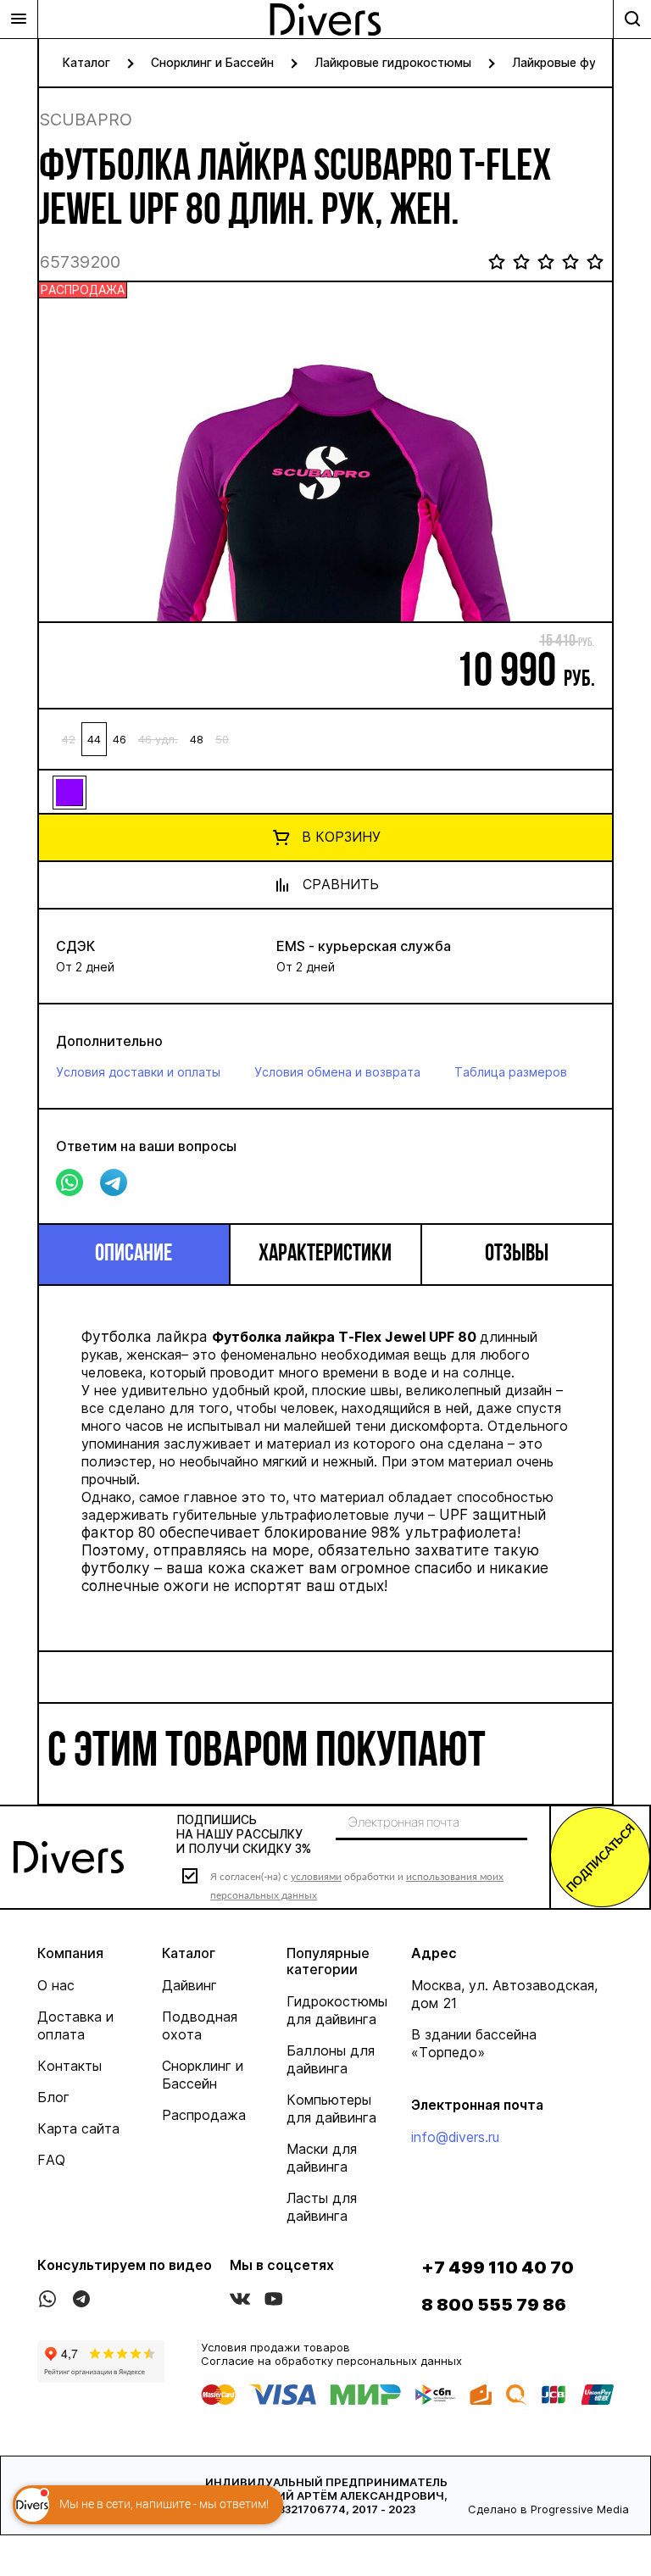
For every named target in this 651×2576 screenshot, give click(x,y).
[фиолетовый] (69, 792)
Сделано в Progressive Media (548, 2509)
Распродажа (204, 2115)
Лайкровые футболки (575, 62)
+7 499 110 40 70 (498, 2267)
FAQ (51, 2160)
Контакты (70, 2066)
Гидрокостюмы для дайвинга (337, 2010)
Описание (134, 1255)
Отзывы (517, 1255)
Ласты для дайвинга (322, 2207)
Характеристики (325, 1255)
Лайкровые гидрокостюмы (393, 62)
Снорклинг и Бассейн (212, 62)
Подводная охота (200, 2025)
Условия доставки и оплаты (138, 1072)
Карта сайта (78, 2128)
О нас (56, 1985)
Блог (53, 2097)
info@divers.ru (455, 2137)
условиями (316, 1876)
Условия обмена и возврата (337, 1072)
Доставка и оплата (75, 2025)
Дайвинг (189, 1985)
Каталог (86, 62)
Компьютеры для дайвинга (331, 2109)
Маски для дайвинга (322, 2158)
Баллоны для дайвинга (331, 2059)
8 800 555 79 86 (494, 2305)
